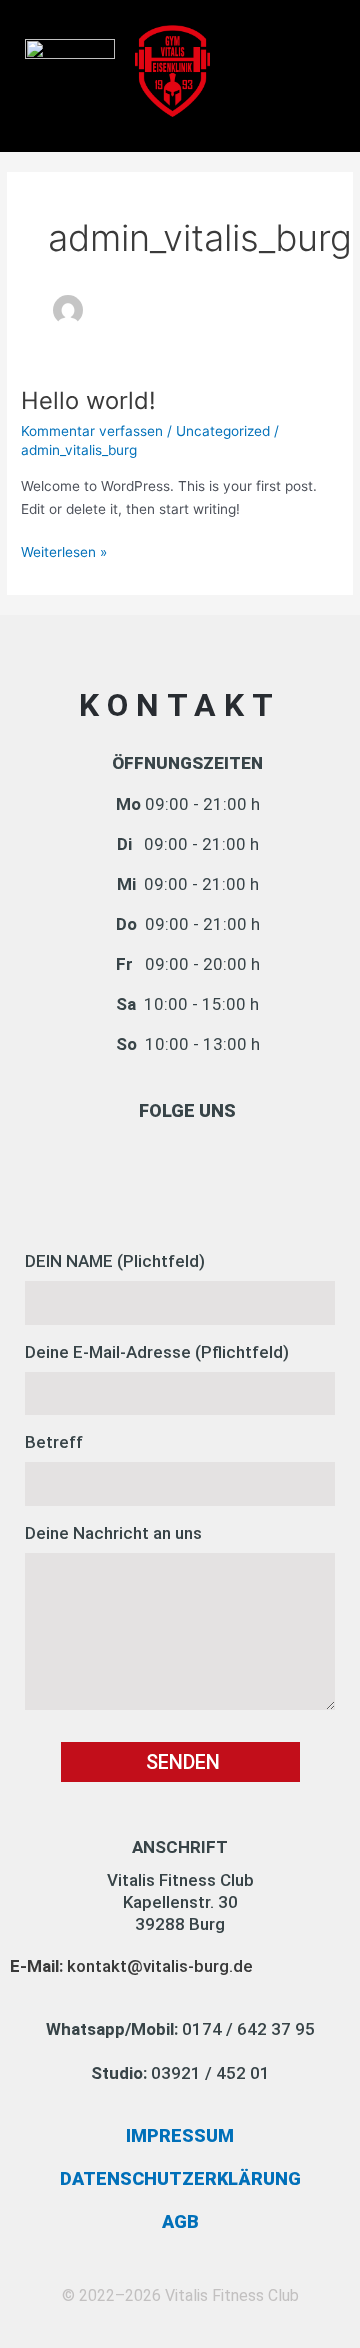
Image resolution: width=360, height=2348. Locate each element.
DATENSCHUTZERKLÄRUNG (180, 2178)
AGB (180, 2221)
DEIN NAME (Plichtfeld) (115, 1261)
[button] (314, 51)
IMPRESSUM (180, 2135)
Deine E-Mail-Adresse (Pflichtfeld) (157, 1352)
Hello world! (88, 400)
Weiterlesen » (64, 550)
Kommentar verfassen (92, 431)
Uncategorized (223, 431)
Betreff (54, 1442)
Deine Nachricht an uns (113, 1533)
